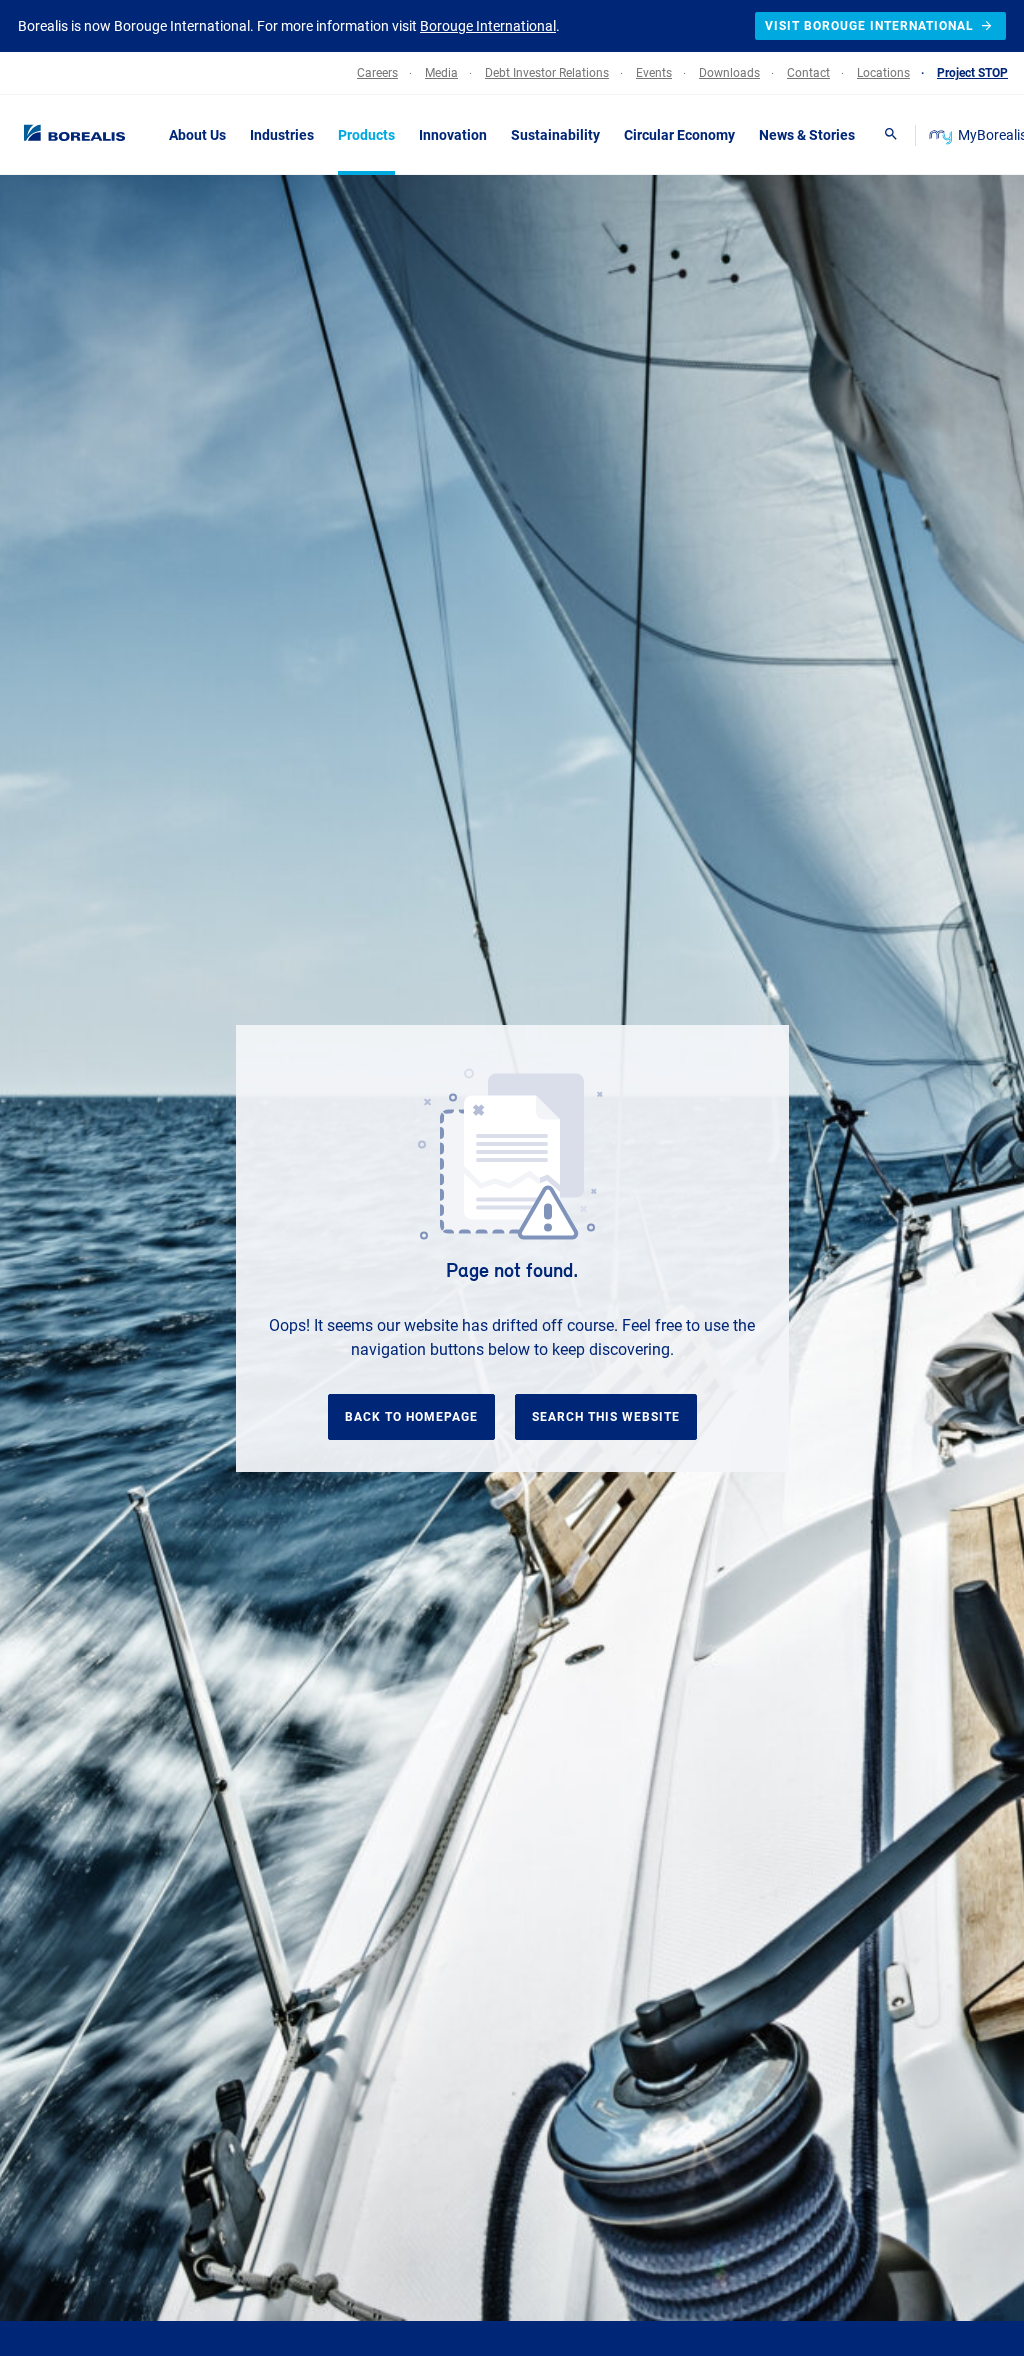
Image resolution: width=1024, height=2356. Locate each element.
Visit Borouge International (869, 26)
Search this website (606, 1417)
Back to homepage (411, 1417)
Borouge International (488, 26)
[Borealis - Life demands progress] (70, 134)
